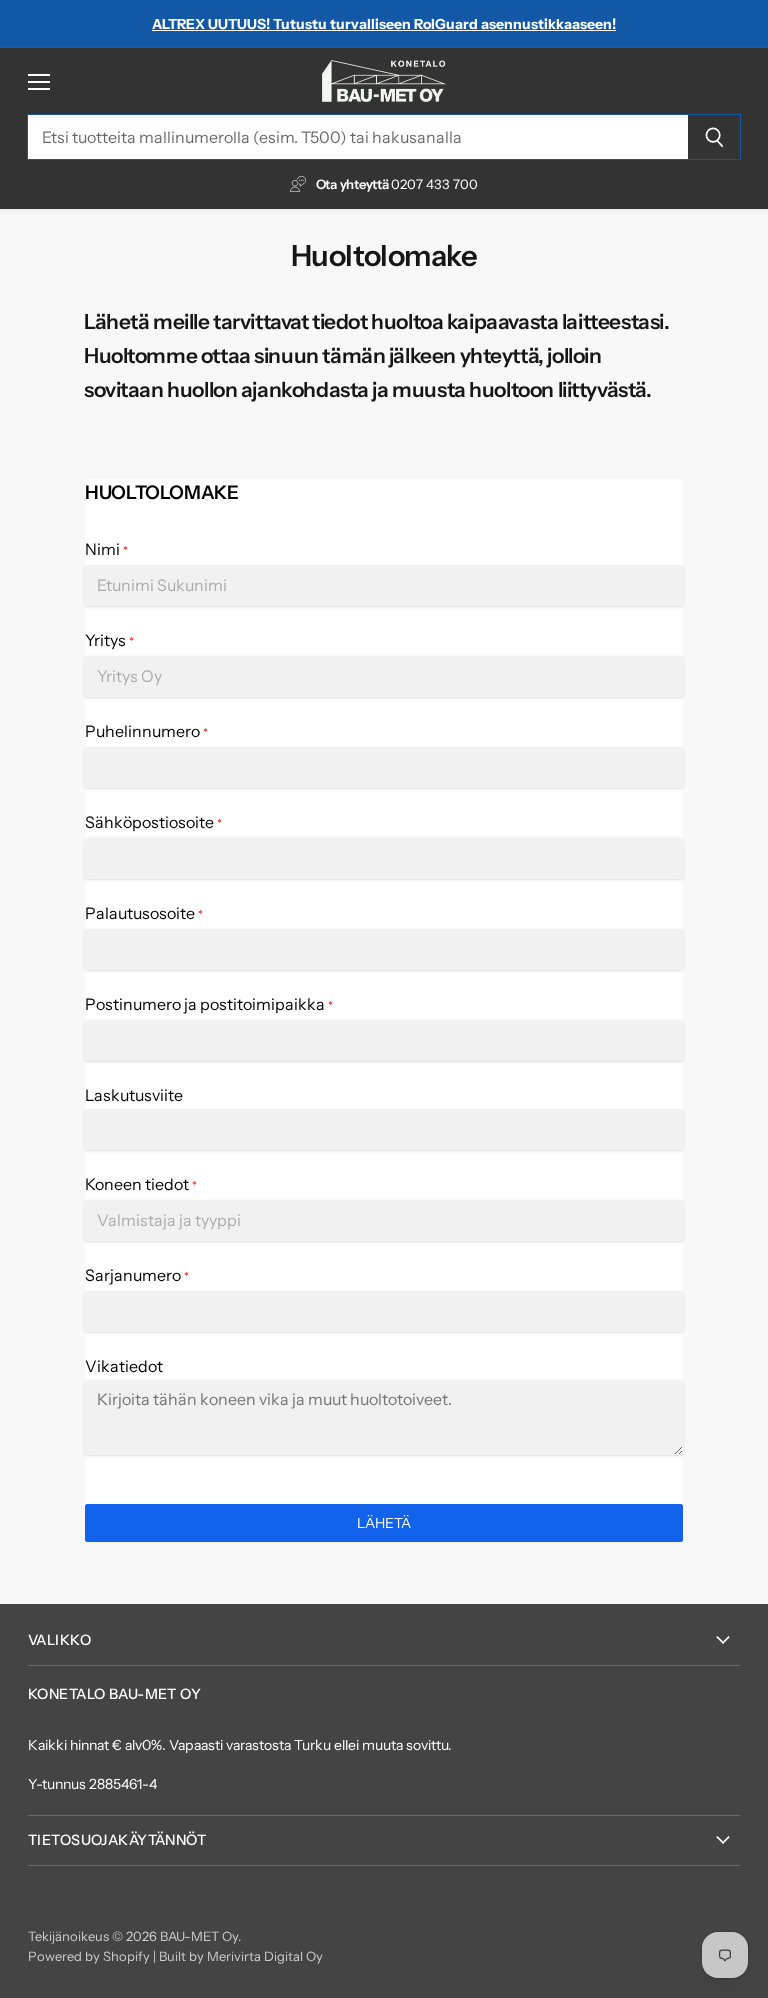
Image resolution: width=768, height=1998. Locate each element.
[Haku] (714, 137)
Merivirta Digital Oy (265, 1956)
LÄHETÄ (384, 1523)
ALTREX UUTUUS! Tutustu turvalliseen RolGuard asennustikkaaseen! (384, 24)
